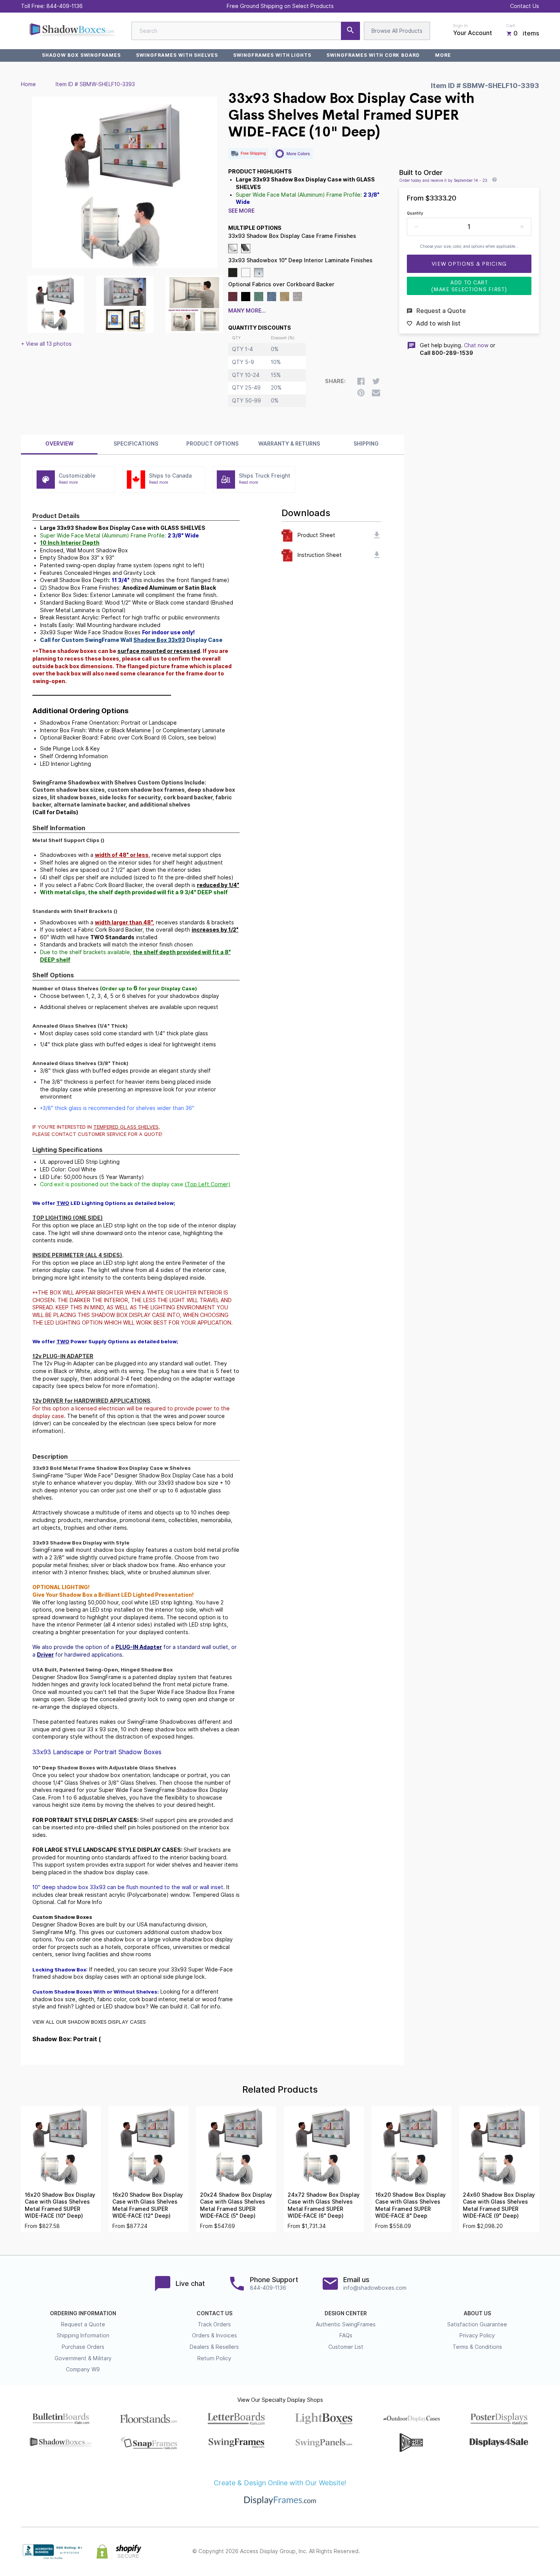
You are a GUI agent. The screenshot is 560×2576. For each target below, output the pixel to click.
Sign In (460, 26)
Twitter (484, 2552)
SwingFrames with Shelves (177, 55)
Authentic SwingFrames (346, 2324)
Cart (510, 26)
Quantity (415, 213)
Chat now (476, 345)
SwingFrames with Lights (272, 55)
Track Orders (214, 2324)
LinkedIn (518, 2552)
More (443, 55)
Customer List (346, 2347)
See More (241, 211)
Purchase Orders (83, 2347)
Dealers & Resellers (214, 2347)
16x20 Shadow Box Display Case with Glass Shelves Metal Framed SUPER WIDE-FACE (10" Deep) (60, 2205)
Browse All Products (397, 31)
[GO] (350, 31)
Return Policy (214, 2358)
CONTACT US (214, 2313)
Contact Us (525, 6)
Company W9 (83, 2369)
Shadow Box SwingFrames (81, 55)
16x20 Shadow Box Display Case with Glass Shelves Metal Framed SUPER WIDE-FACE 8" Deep (410, 2205)
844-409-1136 (65, 6)
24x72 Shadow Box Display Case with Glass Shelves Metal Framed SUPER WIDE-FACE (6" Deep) (324, 2205)
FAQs (346, 2335)
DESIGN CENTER (346, 2313)
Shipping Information (83, 2335)
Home (28, 84)
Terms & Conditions (477, 2347)
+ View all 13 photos (46, 344)
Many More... (247, 311)
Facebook (467, 2552)
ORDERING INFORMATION (83, 2313)
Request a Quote (83, 2324)
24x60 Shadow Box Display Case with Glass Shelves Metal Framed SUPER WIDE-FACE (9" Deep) (499, 2205)
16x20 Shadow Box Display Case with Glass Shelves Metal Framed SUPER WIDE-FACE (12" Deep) (148, 2205)
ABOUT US (477, 2313)
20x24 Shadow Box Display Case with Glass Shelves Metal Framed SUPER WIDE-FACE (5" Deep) (236, 2205)
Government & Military (83, 2358)
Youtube (534, 2552)
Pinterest (501, 2552)
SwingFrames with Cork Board (373, 55)
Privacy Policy (477, 2335)
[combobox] (246, 31)
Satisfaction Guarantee (477, 2324)
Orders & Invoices (214, 2335)
